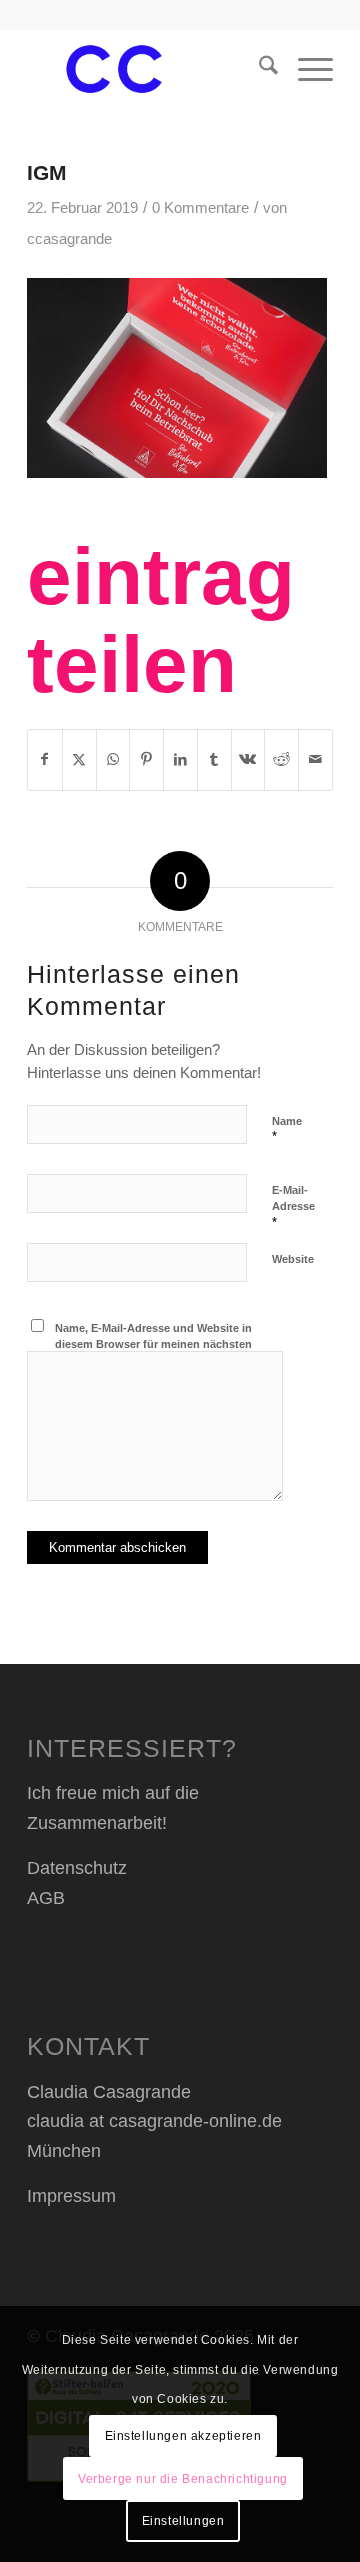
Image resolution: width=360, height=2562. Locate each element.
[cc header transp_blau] (149, 69)
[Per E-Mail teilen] (315, 760)
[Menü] (305, 69)
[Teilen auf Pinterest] (146, 760)
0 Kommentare (200, 208)
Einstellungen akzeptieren (183, 2436)
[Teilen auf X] (79, 760)
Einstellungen (183, 2521)
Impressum (71, 2196)
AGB (46, 1898)
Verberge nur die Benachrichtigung (183, 2479)
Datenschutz (77, 1868)
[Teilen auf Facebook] (45, 760)
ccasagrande (69, 239)
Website (293, 1259)
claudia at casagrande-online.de (154, 2121)
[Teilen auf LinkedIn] (180, 760)
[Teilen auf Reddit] (281, 760)
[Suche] (258, 69)
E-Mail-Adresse (293, 1207)
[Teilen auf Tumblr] (214, 760)
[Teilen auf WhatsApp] (113, 760)
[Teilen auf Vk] (248, 760)
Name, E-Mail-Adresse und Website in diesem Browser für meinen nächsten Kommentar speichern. (153, 1344)
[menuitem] (258, 69)
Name (287, 1130)
